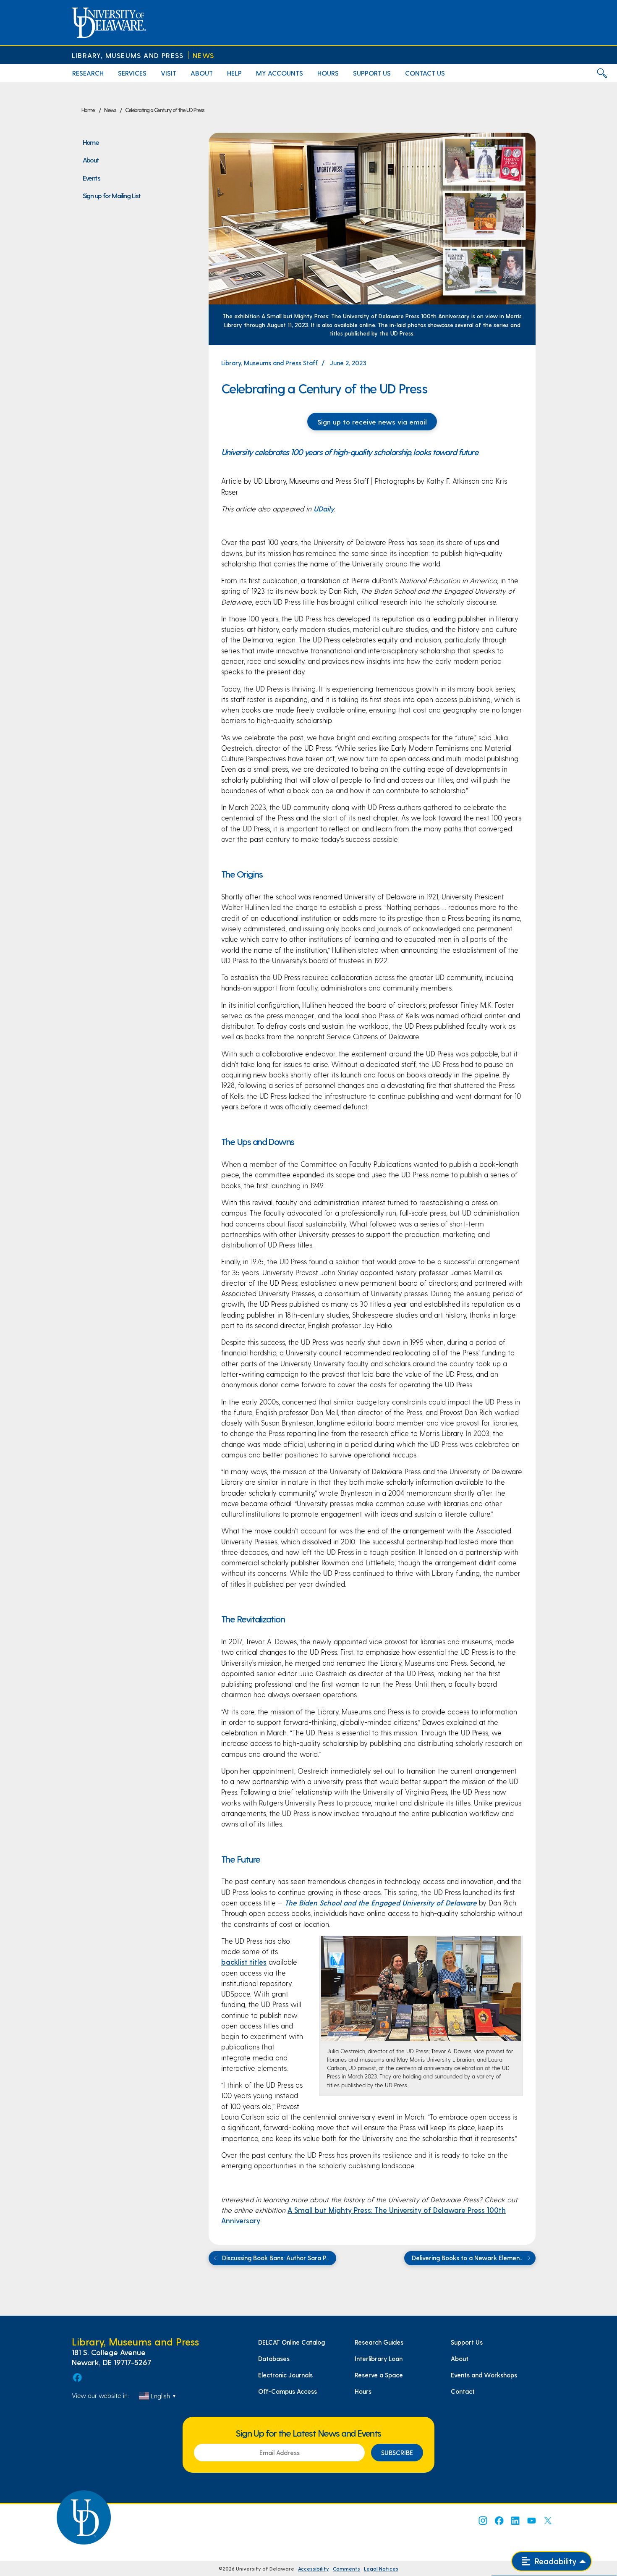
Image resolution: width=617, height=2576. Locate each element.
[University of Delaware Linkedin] (515, 2521)
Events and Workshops (484, 2375)
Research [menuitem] (88, 73)
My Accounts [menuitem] (280, 73)
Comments (346, 2568)
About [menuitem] (202, 73)
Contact (463, 2391)
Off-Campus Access (288, 2391)
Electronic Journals (285, 2375)
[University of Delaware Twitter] (548, 2521)
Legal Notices (381, 2568)
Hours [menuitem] (328, 73)
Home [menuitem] (91, 142)
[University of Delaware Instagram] (482, 2521)
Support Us (467, 2342)
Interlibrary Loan (379, 2358)
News (203, 55)
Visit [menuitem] (169, 73)
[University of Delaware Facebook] (499, 2521)
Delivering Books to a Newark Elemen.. (468, 2258)
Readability (555, 2561)
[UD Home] (109, 23)
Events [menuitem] (92, 178)
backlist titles (244, 1962)
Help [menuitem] (234, 73)
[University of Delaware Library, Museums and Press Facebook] (77, 2377)
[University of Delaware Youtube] (531, 2521)
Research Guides (379, 2342)
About (460, 2358)
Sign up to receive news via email (372, 422)
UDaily (324, 508)
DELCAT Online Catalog (292, 2342)
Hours (363, 2391)
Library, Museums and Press (128, 55)
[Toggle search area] (602, 73)
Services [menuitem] (132, 73)
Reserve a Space (379, 2375)
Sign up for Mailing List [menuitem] (112, 195)
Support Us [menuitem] (372, 73)
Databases (274, 2358)
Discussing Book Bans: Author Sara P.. (275, 2258)
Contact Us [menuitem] (425, 73)
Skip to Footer (16, 3)
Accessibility (314, 2568)
